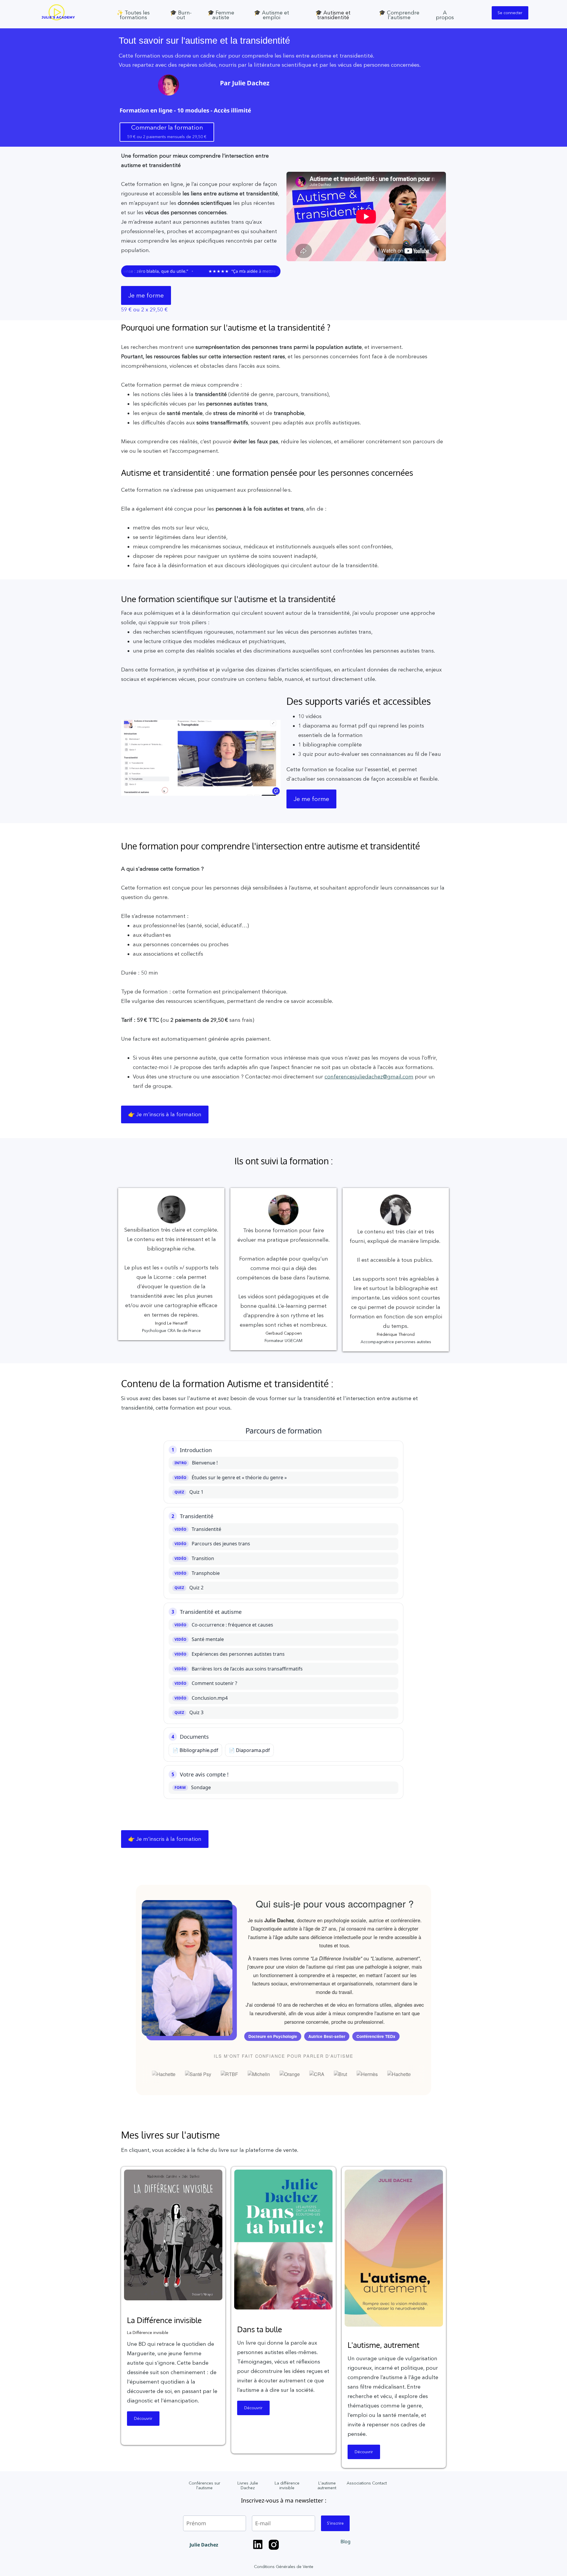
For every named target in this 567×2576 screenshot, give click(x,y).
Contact (379, 2483)
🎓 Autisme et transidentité (333, 15)
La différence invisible (287, 2485)
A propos (445, 15)
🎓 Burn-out (181, 15)
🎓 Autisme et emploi (272, 15)
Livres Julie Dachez (248, 2485)
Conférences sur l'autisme (205, 2485)
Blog (346, 2541)
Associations (359, 2483)
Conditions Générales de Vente (284, 2567)
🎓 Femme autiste (221, 15)
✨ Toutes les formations (133, 15)
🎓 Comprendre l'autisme (399, 15)
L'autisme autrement (327, 2485)
